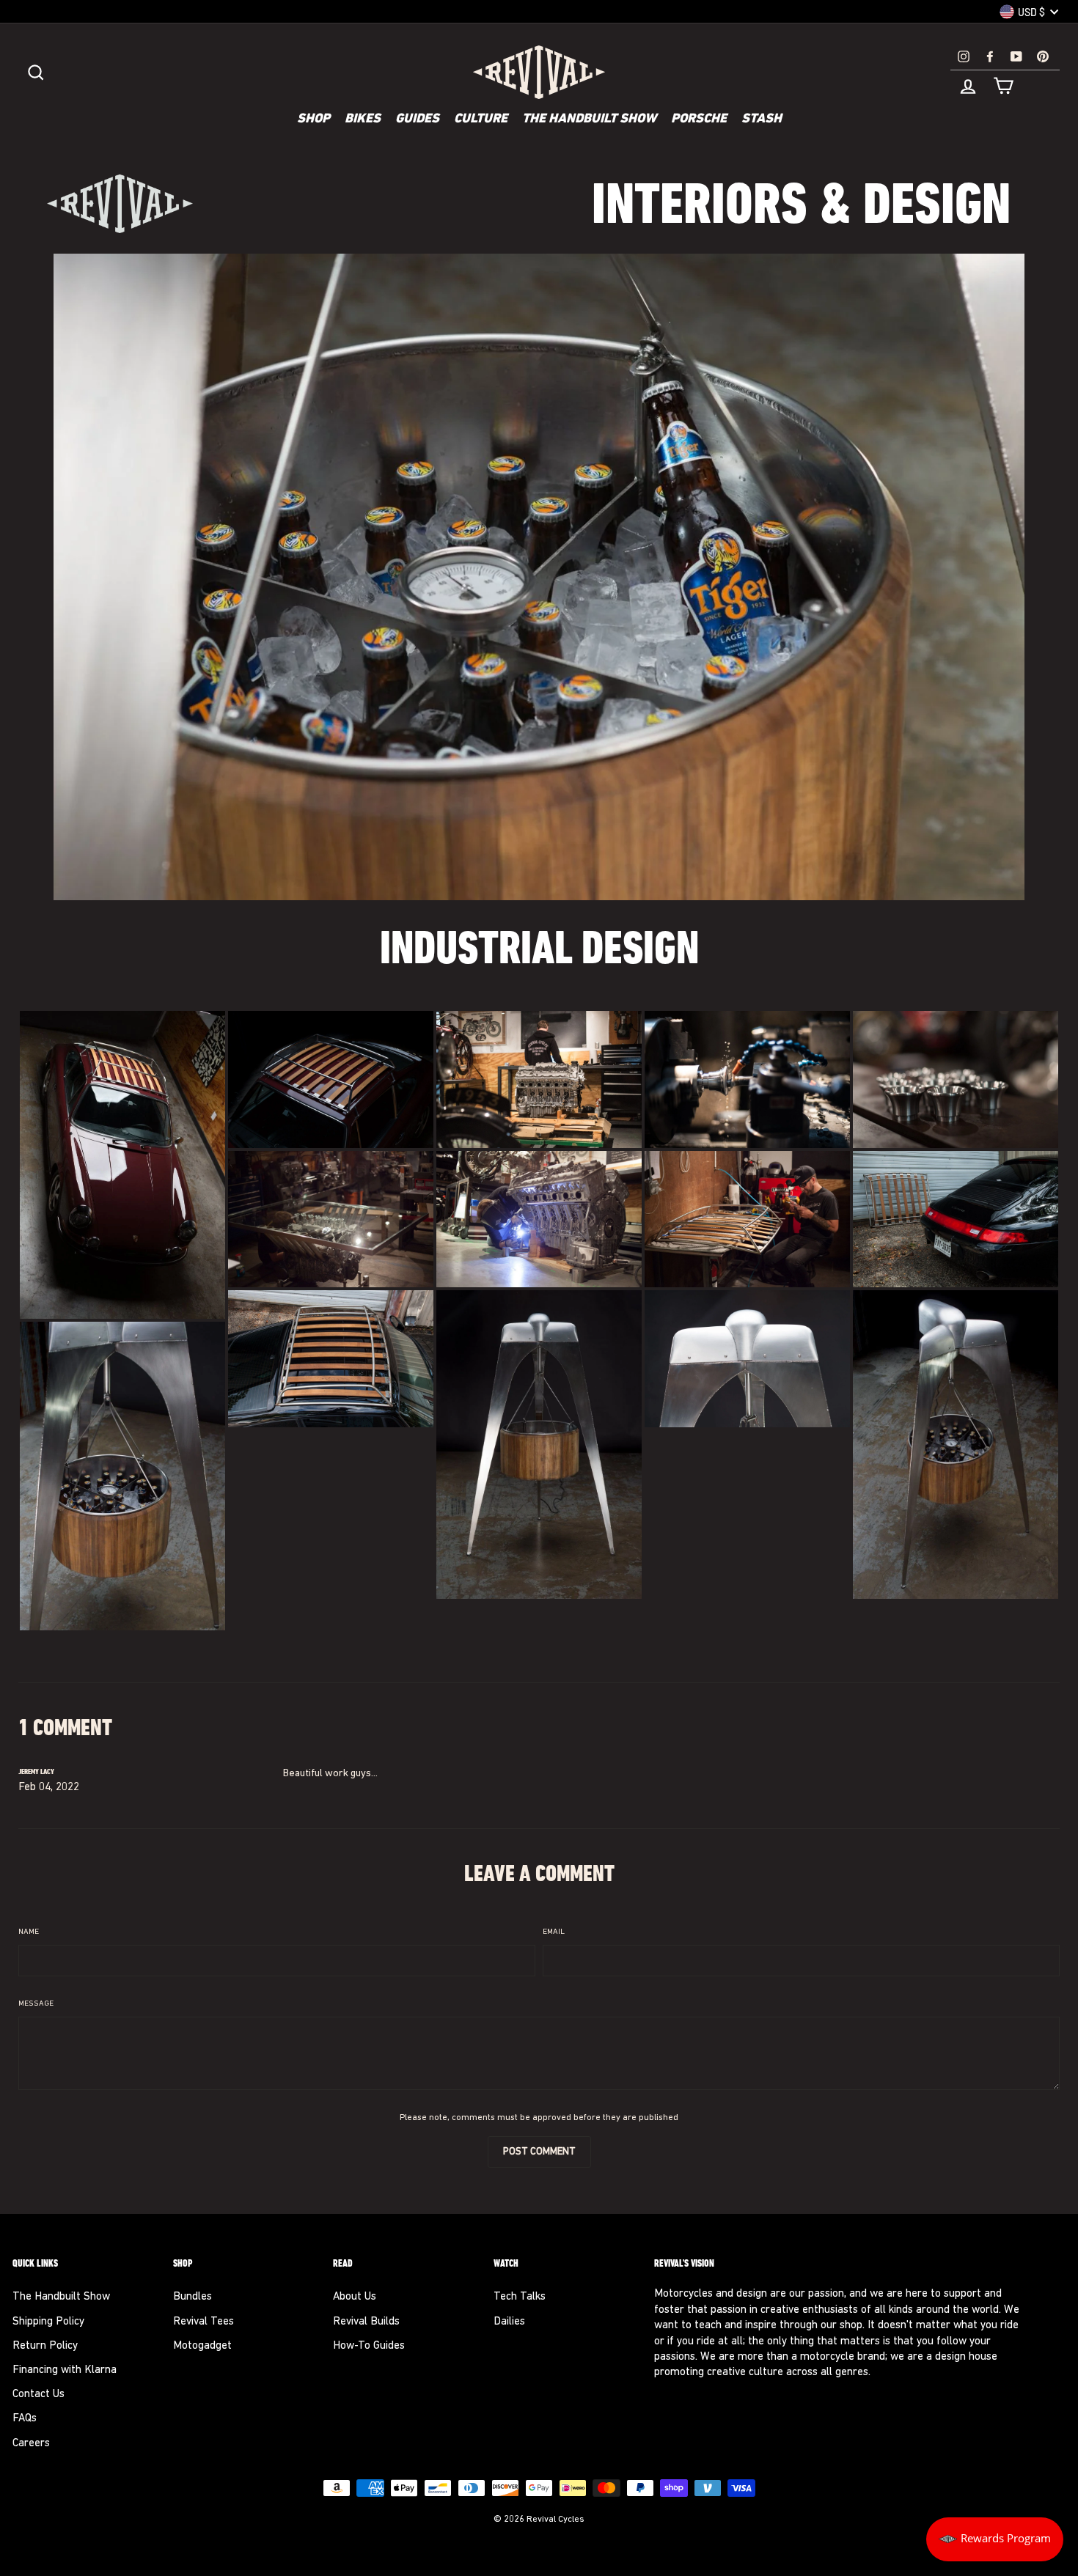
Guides (417, 119)
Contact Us (38, 2395)
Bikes (363, 119)
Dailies (509, 2322)
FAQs (25, 2419)
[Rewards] (995, 2539)
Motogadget (202, 2346)
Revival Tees (203, 2322)
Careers (31, 2444)
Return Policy (45, 2346)
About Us (355, 2297)
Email (554, 1932)
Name (29, 1932)
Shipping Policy (48, 2322)
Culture (481, 119)
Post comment (539, 2152)
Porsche (699, 119)
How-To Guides (369, 2346)
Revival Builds (366, 2322)
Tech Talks (520, 2297)
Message (36, 2004)
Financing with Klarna (65, 2370)
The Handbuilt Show (589, 119)
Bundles (192, 2297)
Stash (762, 119)
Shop (313, 119)
